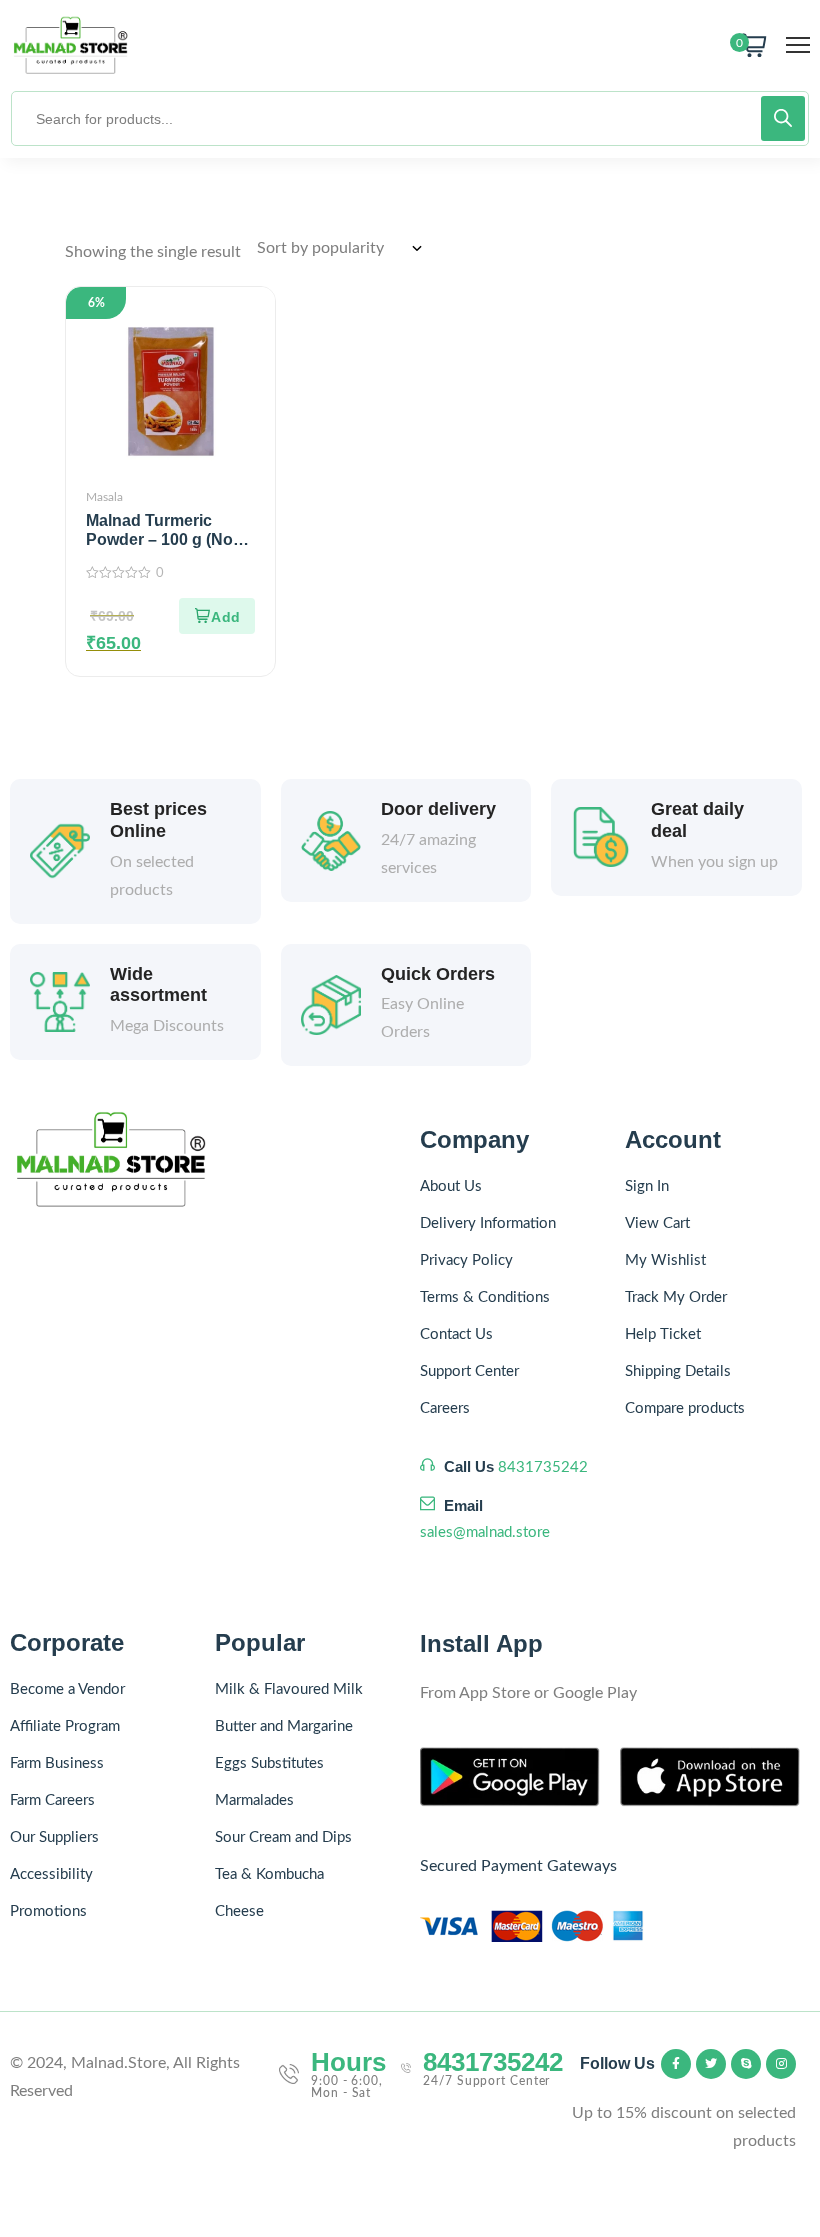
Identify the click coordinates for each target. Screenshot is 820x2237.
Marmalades (254, 1800)
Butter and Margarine (284, 1726)
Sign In (647, 1186)
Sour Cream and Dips (283, 1837)
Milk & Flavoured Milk (289, 1689)
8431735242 (543, 1467)
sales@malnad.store (485, 1532)
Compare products (685, 1408)
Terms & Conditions (485, 1297)
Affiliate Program (65, 1726)
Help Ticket (663, 1334)
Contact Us (456, 1334)
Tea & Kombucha (269, 1874)
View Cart (657, 1223)
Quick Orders (438, 974)
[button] (217, 616)
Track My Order (676, 1297)
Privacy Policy (466, 1260)
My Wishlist (665, 1260)
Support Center (469, 1371)
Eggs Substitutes (269, 1763)
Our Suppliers (54, 1837)
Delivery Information (488, 1223)
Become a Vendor (67, 1689)
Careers (445, 1408)
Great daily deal (697, 820)
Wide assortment (158, 985)
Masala (104, 497)
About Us (451, 1186)
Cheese (239, 1911)
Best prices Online (158, 820)
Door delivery (438, 809)
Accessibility (51, 1874)
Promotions (48, 1911)
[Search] (783, 118)
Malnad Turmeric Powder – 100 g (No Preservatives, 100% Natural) (162, 549)
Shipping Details (678, 1371)
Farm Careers (52, 1800)
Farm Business (57, 1763)
